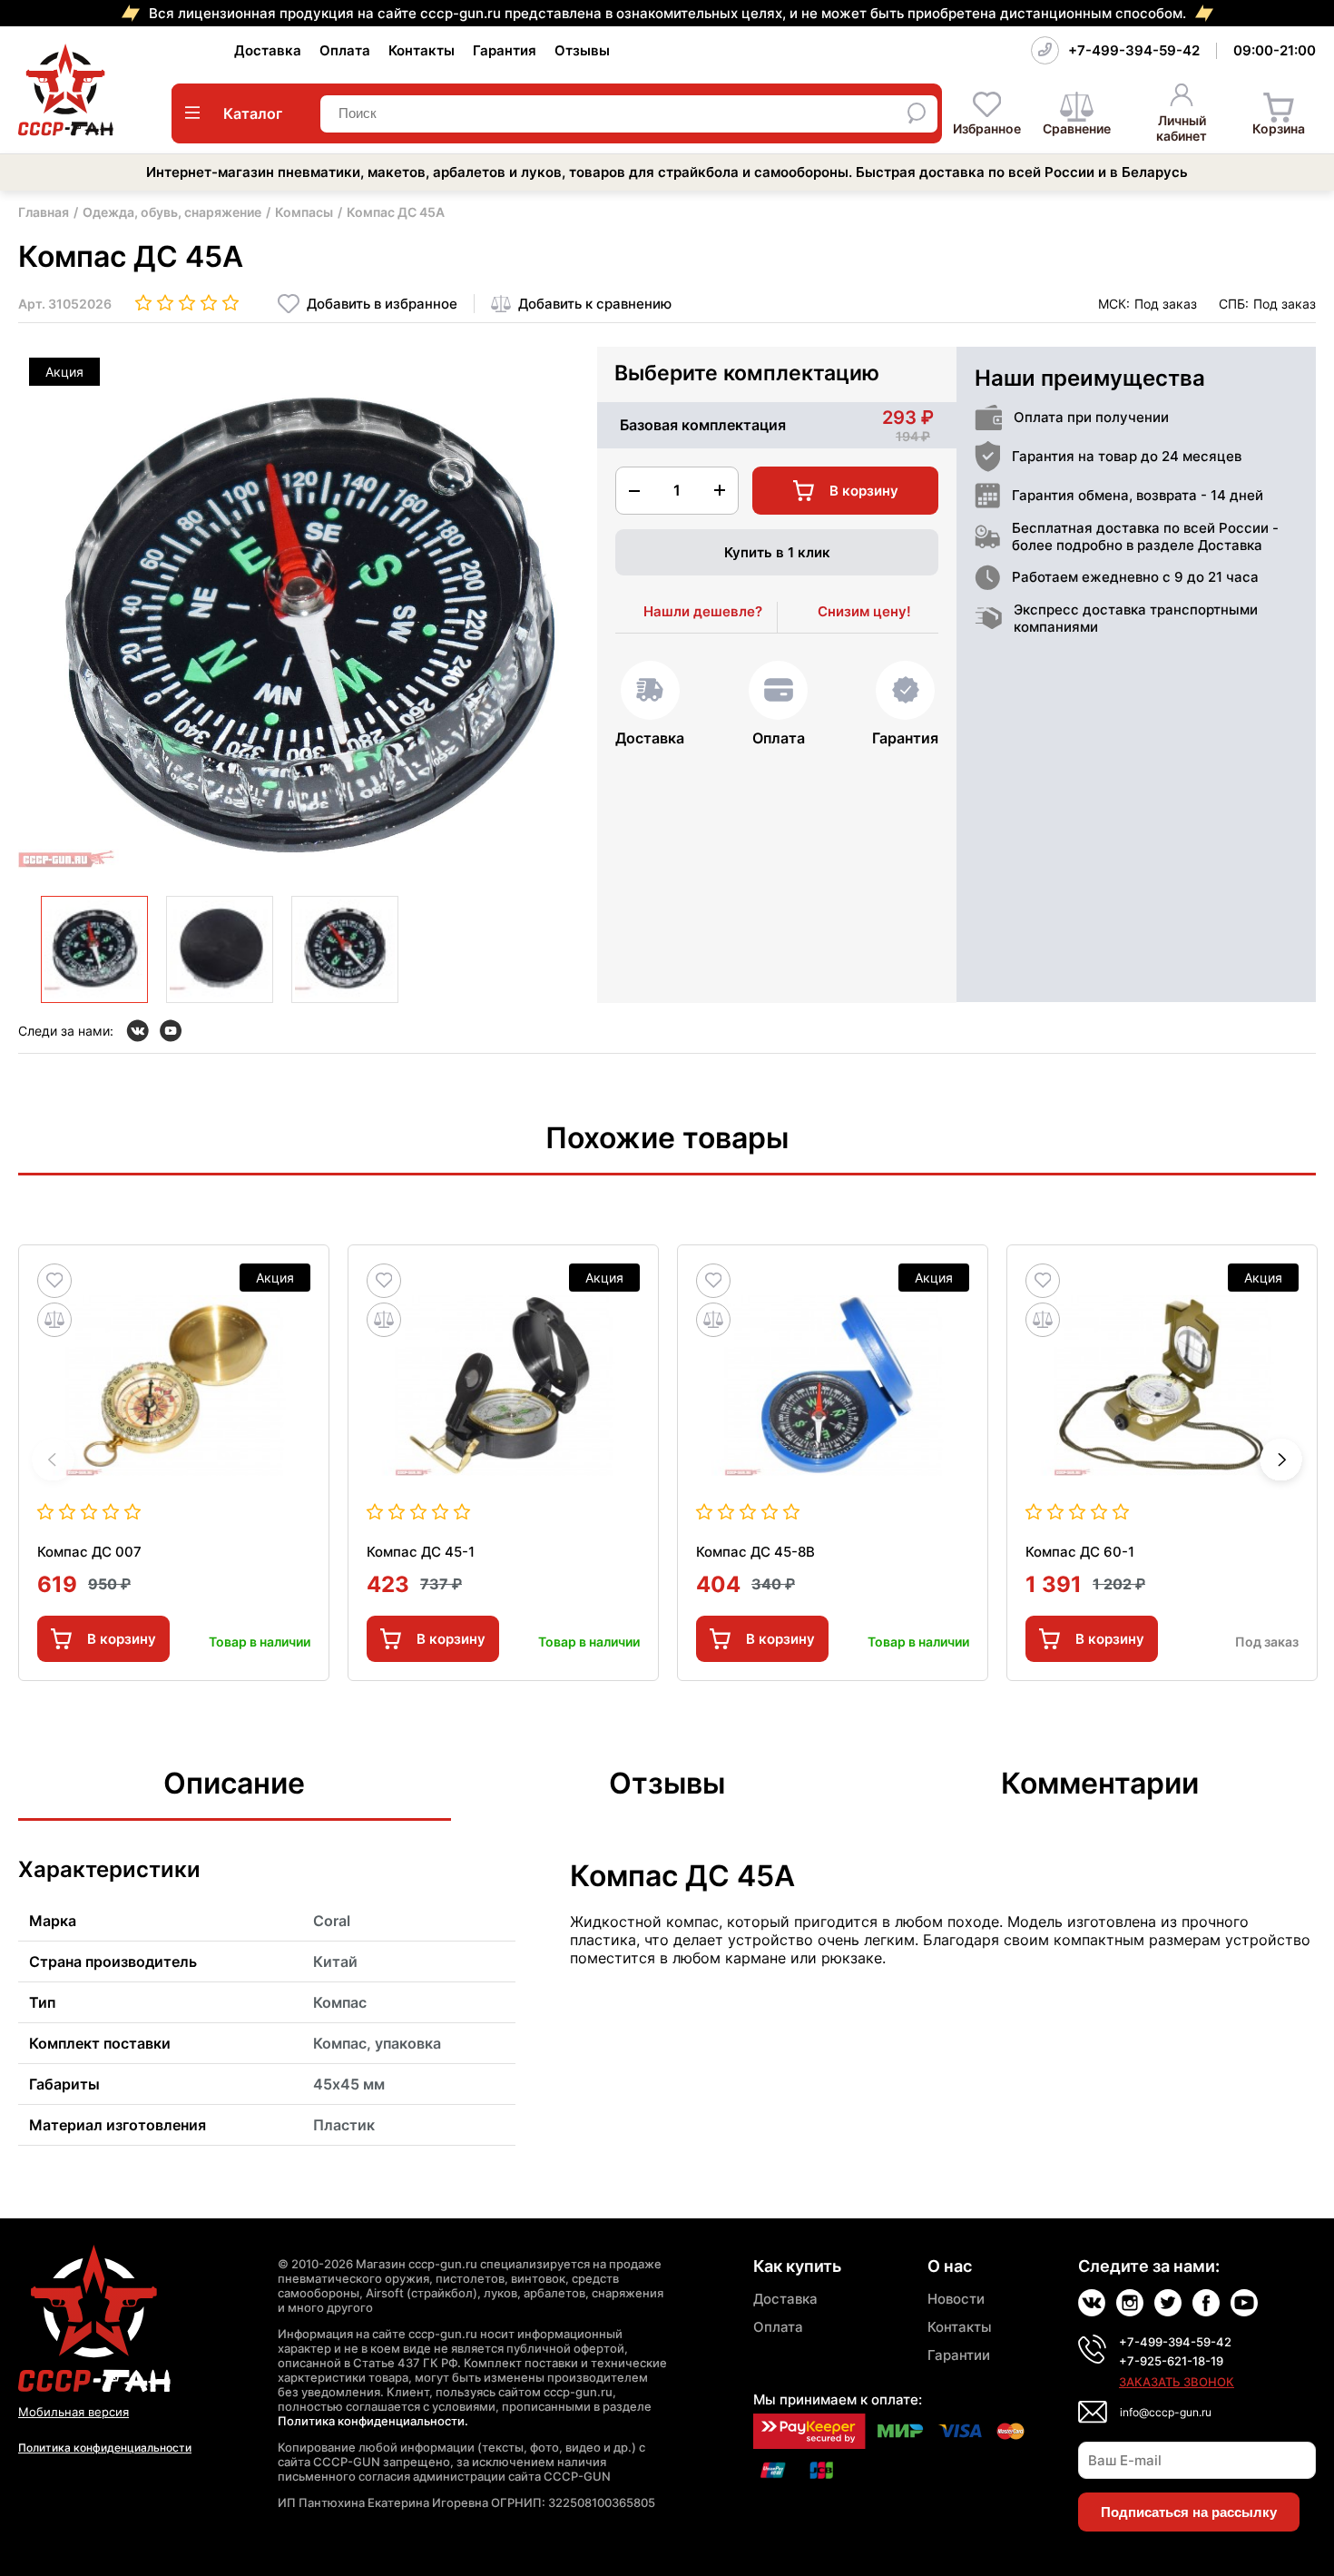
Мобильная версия (74, 2412)
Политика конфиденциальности (105, 2448)
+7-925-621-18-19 (1171, 2361)
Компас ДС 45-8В (755, 1552)
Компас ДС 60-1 (1080, 1552)
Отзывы (582, 50)
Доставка (268, 50)
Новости (956, 2299)
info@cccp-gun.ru (1166, 2412)
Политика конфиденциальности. (373, 2421)
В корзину (122, 1639)
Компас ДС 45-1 (421, 1552)
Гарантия (505, 50)
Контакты (422, 50)
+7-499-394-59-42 (1134, 50)
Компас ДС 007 (89, 1552)
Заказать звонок (1177, 2382)
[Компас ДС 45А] (94, 949)
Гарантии (959, 2355)
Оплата (345, 50)
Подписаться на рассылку (1189, 2512)
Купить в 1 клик (777, 552)
